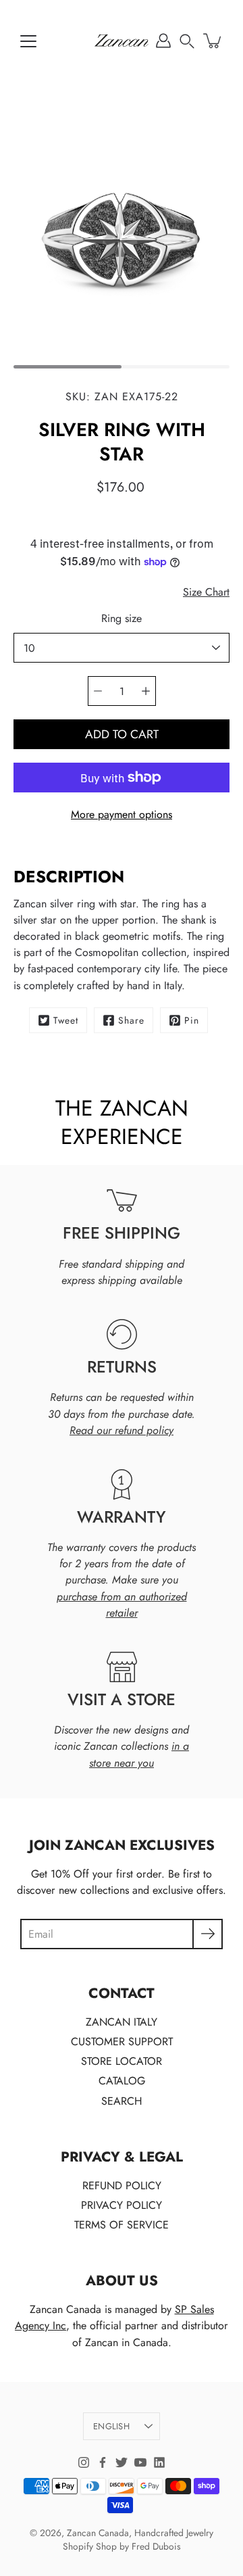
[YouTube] (140, 2462)
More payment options (122, 814)
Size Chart (206, 592)
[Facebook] (103, 2462)
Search (122, 2101)
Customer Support (122, 2042)
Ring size (122, 618)
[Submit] (208, 1934)
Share (131, 1020)
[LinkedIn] (159, 2462)
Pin (192, 1020)
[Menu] (28, 41)
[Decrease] (98, 691)
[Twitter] (122, 2462)
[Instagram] (84, 2462)
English (111, 2426)
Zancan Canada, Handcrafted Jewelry (140, 2533)
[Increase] (146, 691)
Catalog (122, 2081)
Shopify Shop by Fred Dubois (122, 2546)
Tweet (66, 1020)
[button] (187, 41)
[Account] (163, 41)
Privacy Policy (122, 2205)
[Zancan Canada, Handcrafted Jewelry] (122, 41)
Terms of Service (122, 2225)
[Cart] (213, 41)
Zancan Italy (122, 2022)
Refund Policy (122, 2186)
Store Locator (122, 2061)
